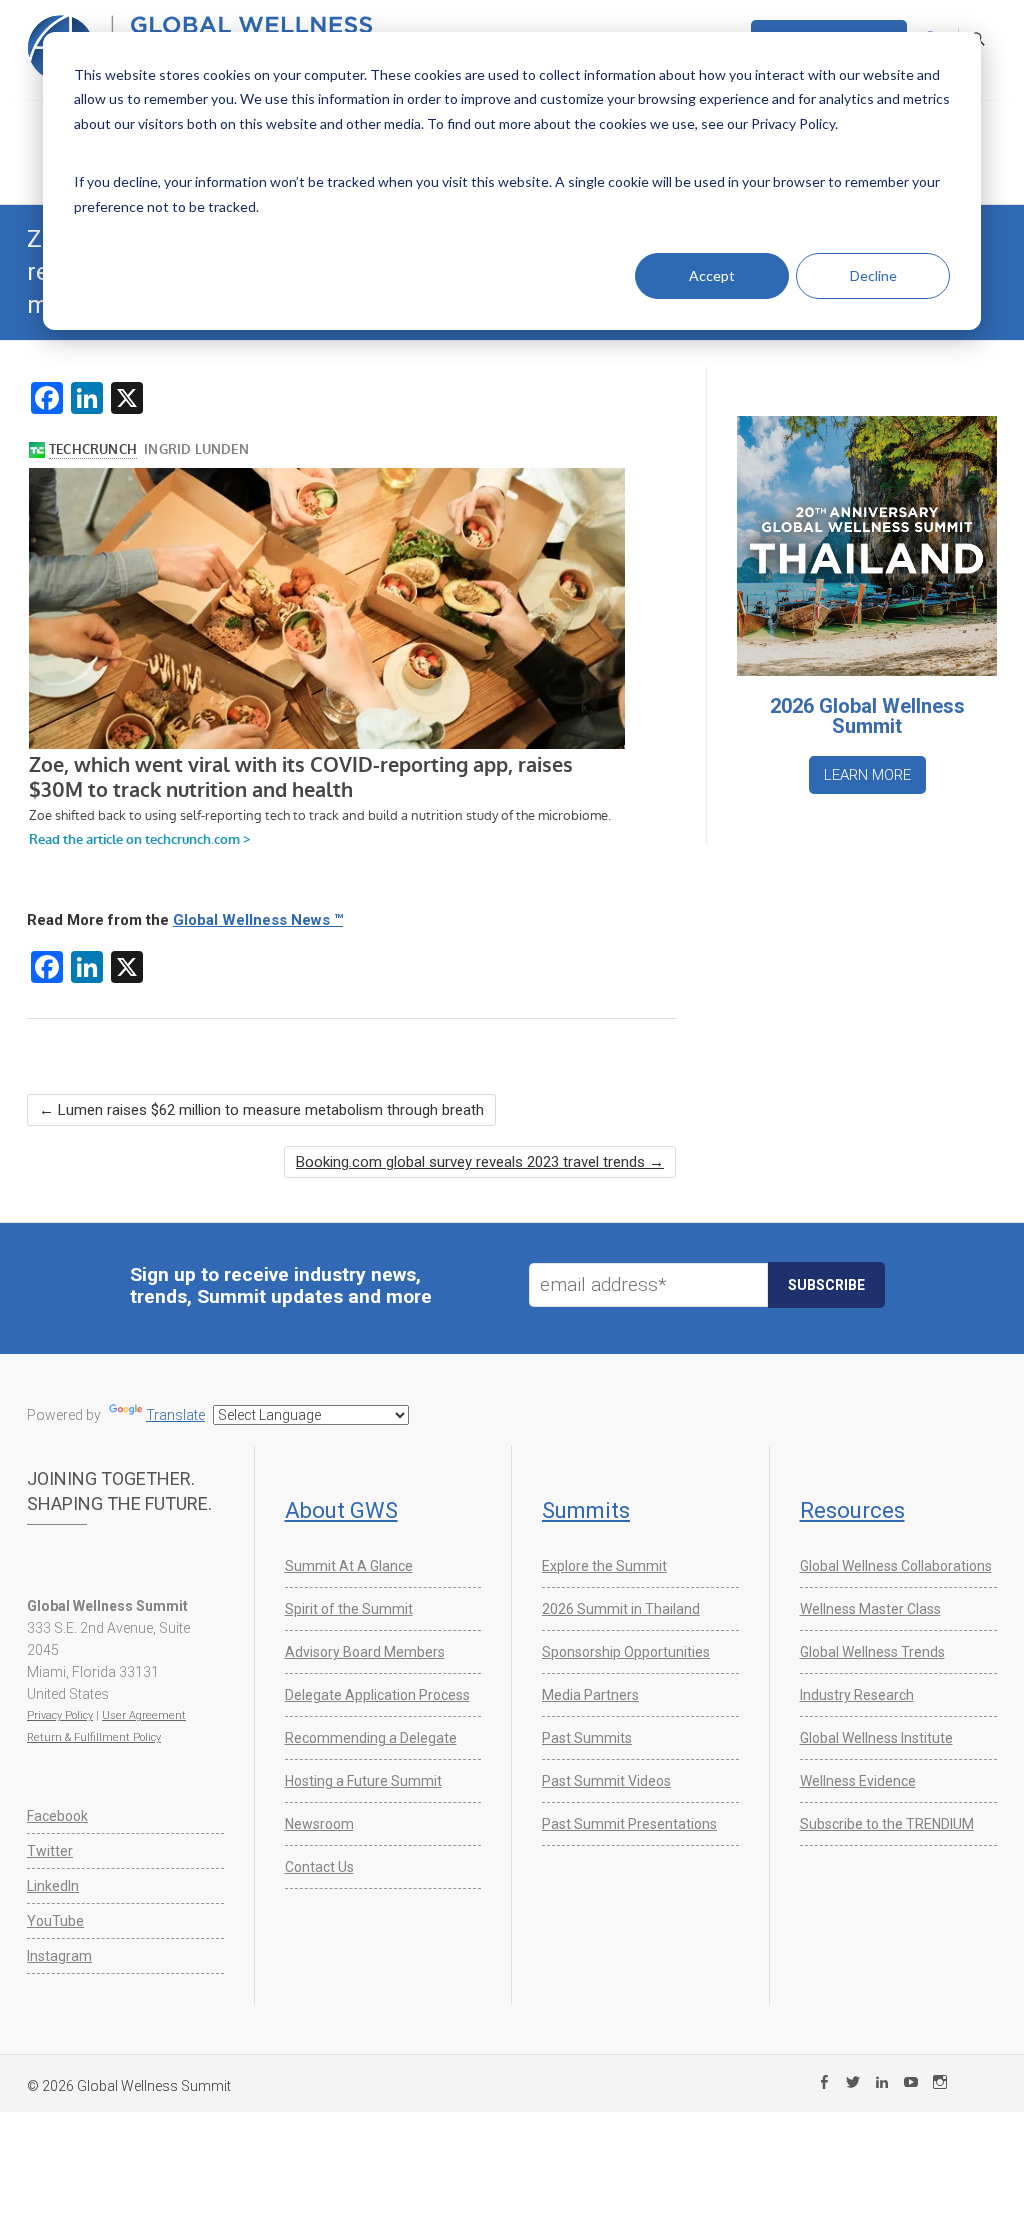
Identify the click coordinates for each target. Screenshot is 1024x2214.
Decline (873, 275)
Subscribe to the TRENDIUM (887, 1824)
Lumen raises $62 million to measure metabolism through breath (261, 1110)
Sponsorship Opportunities (626, 1652)
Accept (712, 275)
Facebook (57, 1816)
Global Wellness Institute (876, 1738)
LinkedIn (53, 1886)
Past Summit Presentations (629, 1824)
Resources (852, 1510)
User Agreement (144, 1715)
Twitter (50, 1851)
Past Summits (587, 1738)
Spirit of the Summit (349, 1609)
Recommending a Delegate (371, 1738)
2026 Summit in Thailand (621, 1609)
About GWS (341, 1510)
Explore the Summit (604, 1566)
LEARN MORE (867, 775)
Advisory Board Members (365, 1652)
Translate (175, 1415)
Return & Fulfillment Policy (94, 1737)
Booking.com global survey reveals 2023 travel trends (480, 1162)
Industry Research (857, 1695)
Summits (586, 1510)
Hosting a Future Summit (363, 1781)
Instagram (59, 1956)
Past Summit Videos (606, 1781)
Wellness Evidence (858, 1781)
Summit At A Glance (349, 1566)
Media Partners (590, 1695)
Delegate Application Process (377, 1695)
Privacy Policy (60, 1715)
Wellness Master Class (870, 1609)
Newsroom (319, 1824)
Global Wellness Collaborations (896, 1566)
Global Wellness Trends (872, 1652)
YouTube (55, 1921)
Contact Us (319, 1867)
